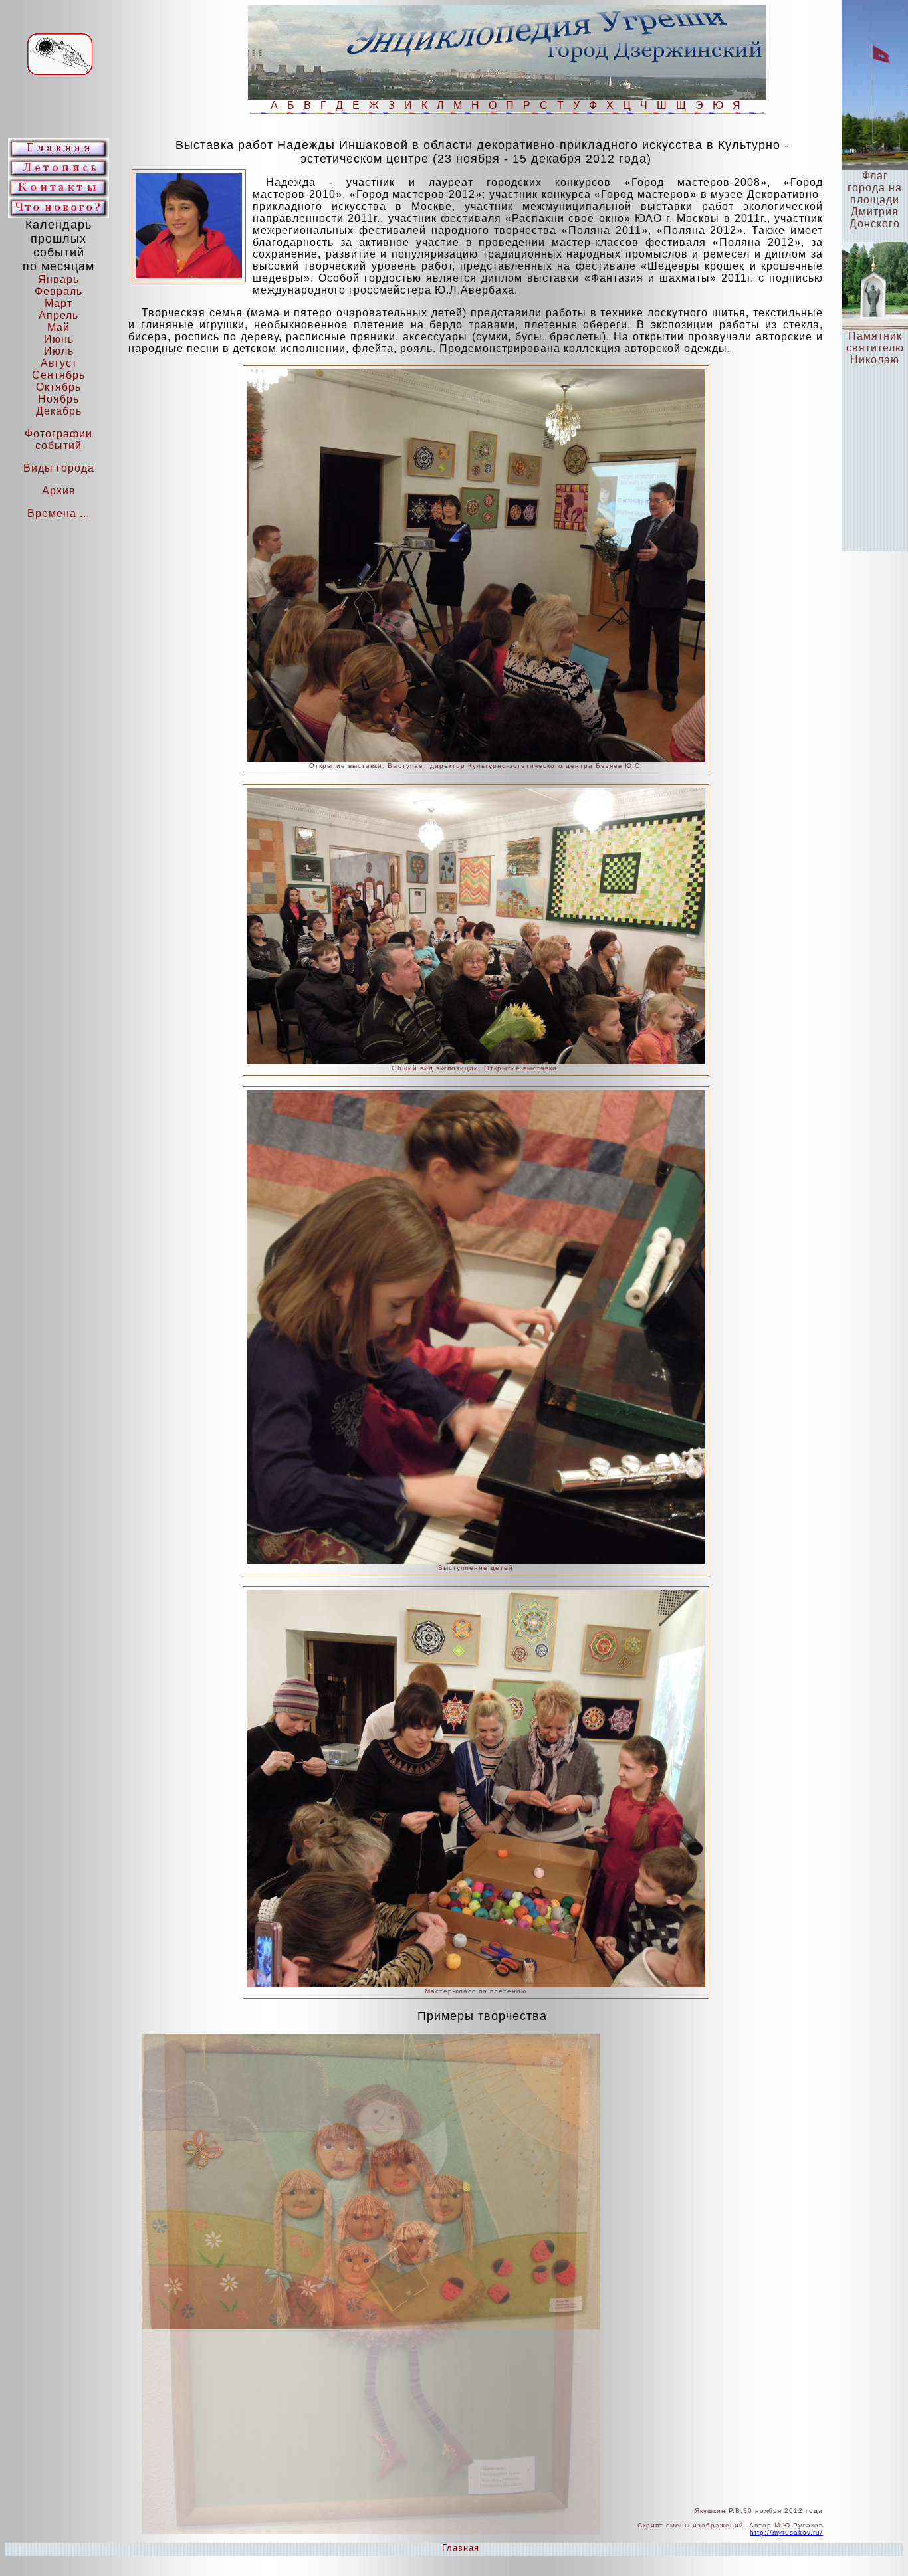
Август (59, 363)
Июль (59, 351)
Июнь (59, 339)
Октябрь (58, 387)
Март (58, 303)
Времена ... (58, 513)
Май (58, 327)
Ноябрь (58, 399)
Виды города (59, 468)
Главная (461, 2548)
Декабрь (59, 411)
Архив (59, 491)
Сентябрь (58, 375)
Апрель (58, 315)
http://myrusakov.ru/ (786, 2532)
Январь (58, 279)
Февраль (58, 291)
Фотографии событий (58, 440)
